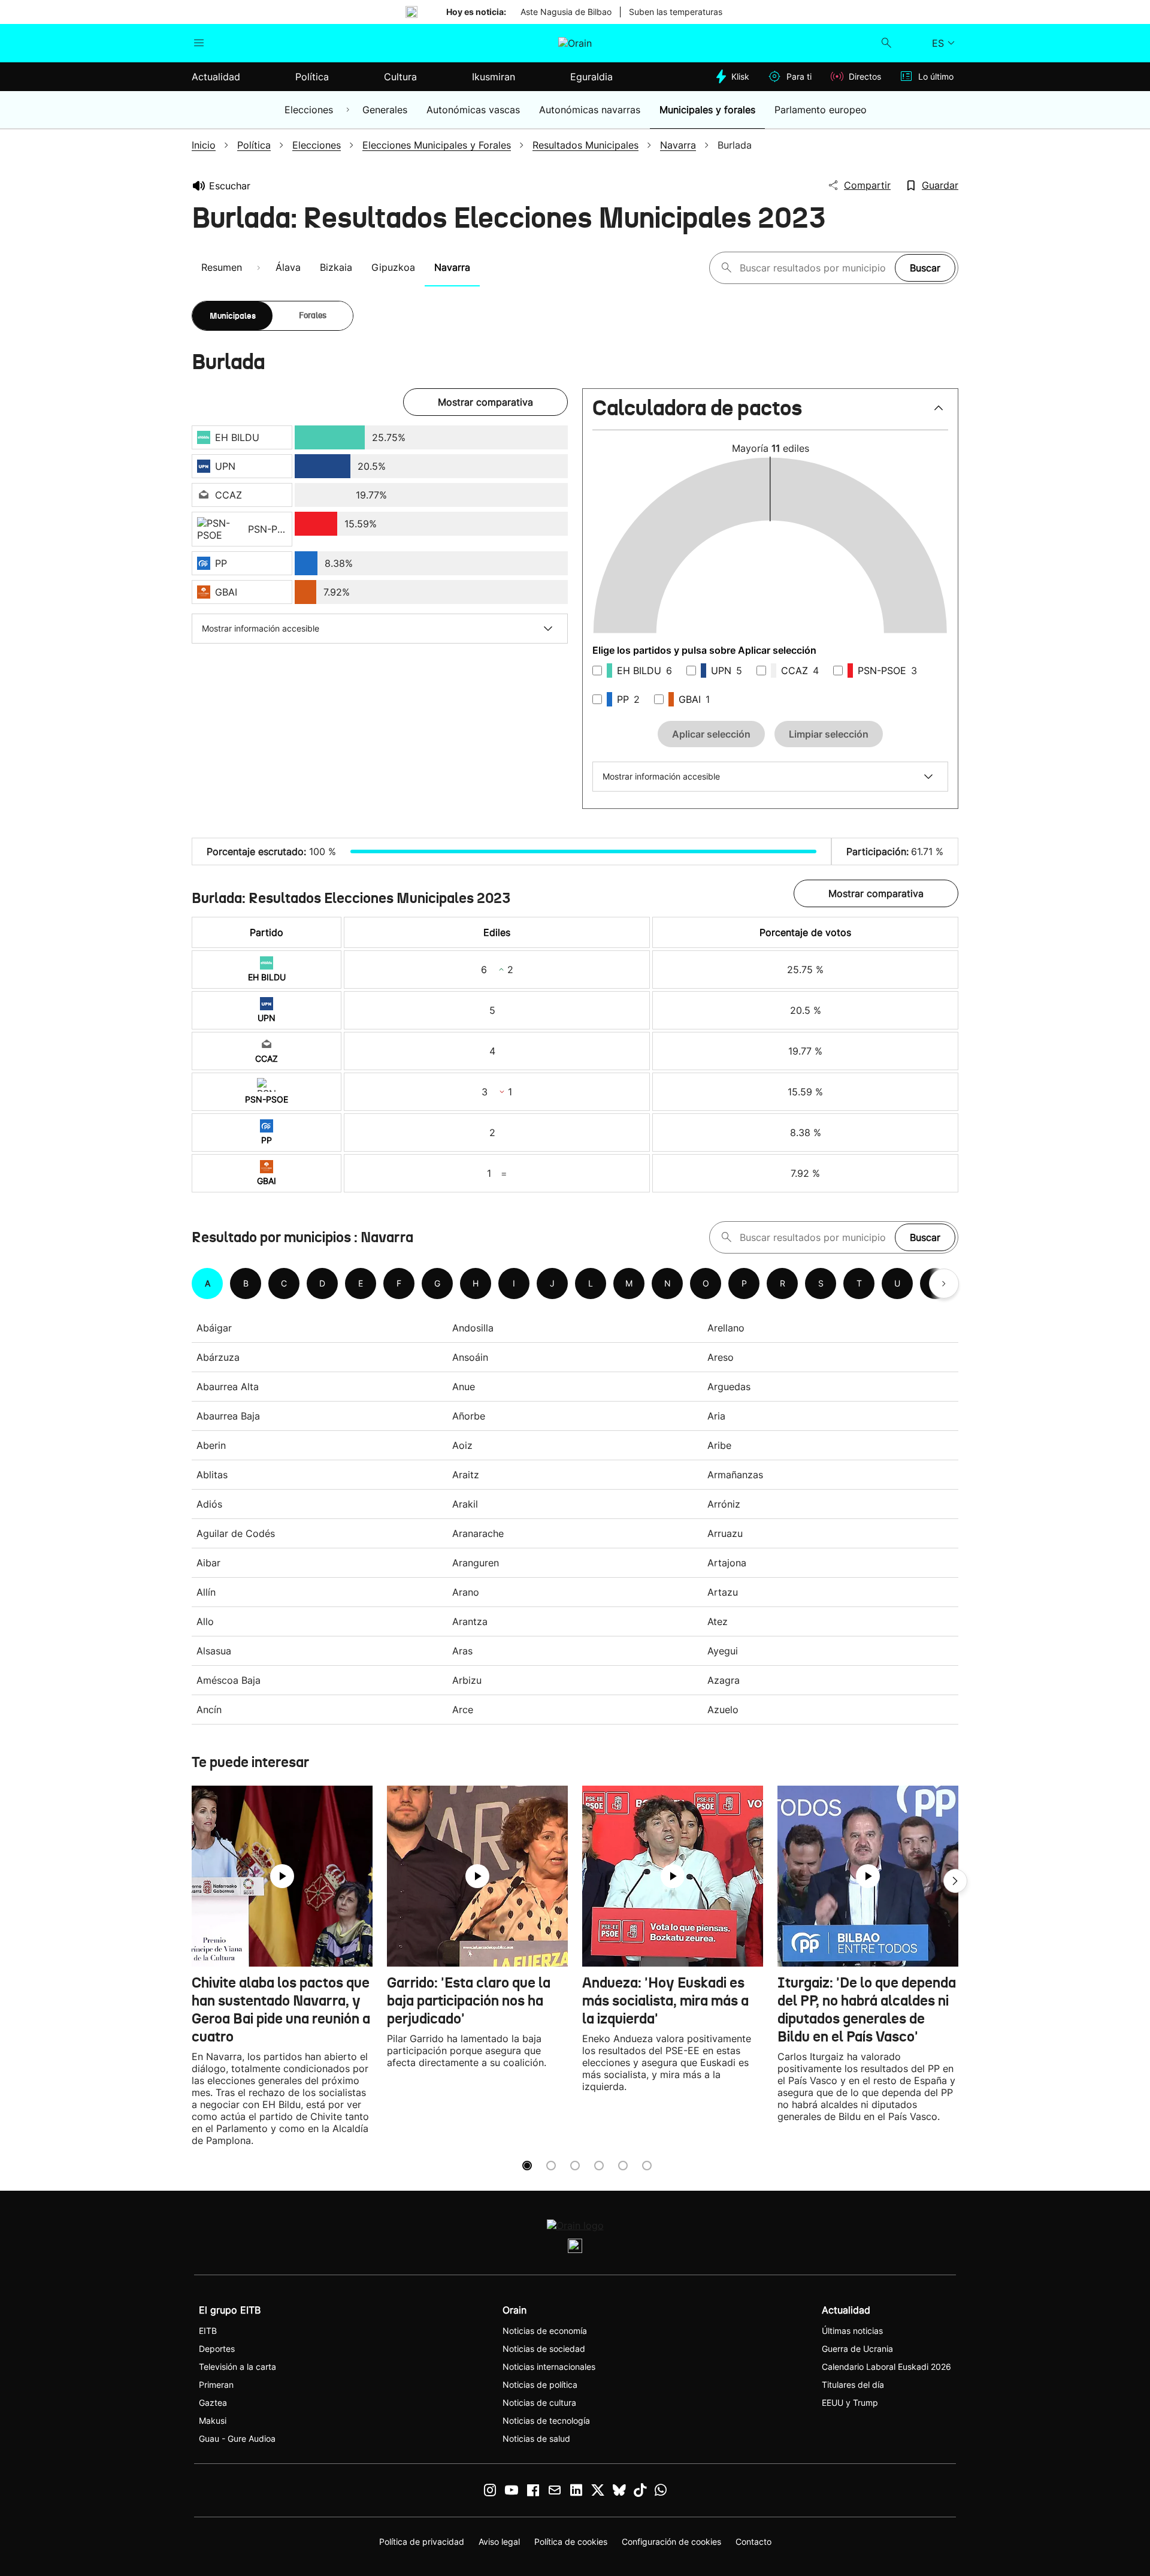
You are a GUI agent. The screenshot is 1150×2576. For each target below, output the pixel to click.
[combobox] (814, 268)
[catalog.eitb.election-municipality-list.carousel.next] (944, 1284)
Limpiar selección (829, 734)
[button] (770, 413)
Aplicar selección (711, 734)
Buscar (925, 268)
